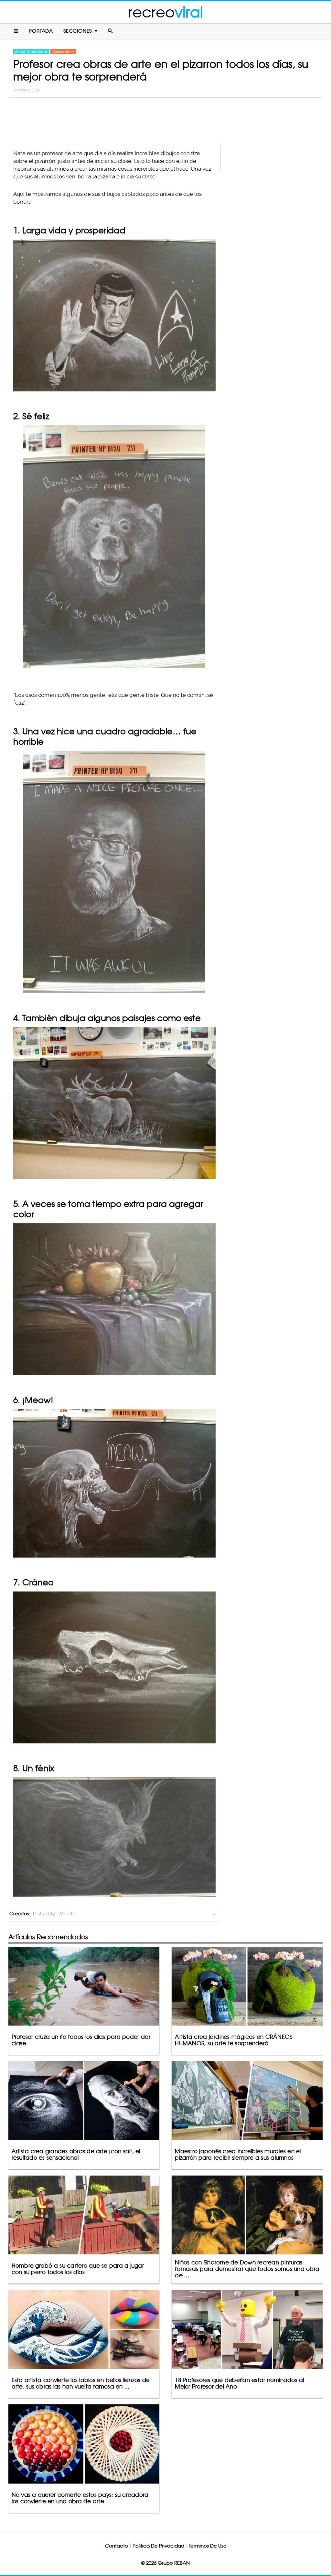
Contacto (117, 2546)
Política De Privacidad (158, 2546)
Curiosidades (63, 52)
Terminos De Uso (208, 2546)
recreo (165, 12)
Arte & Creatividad (31, 52)
